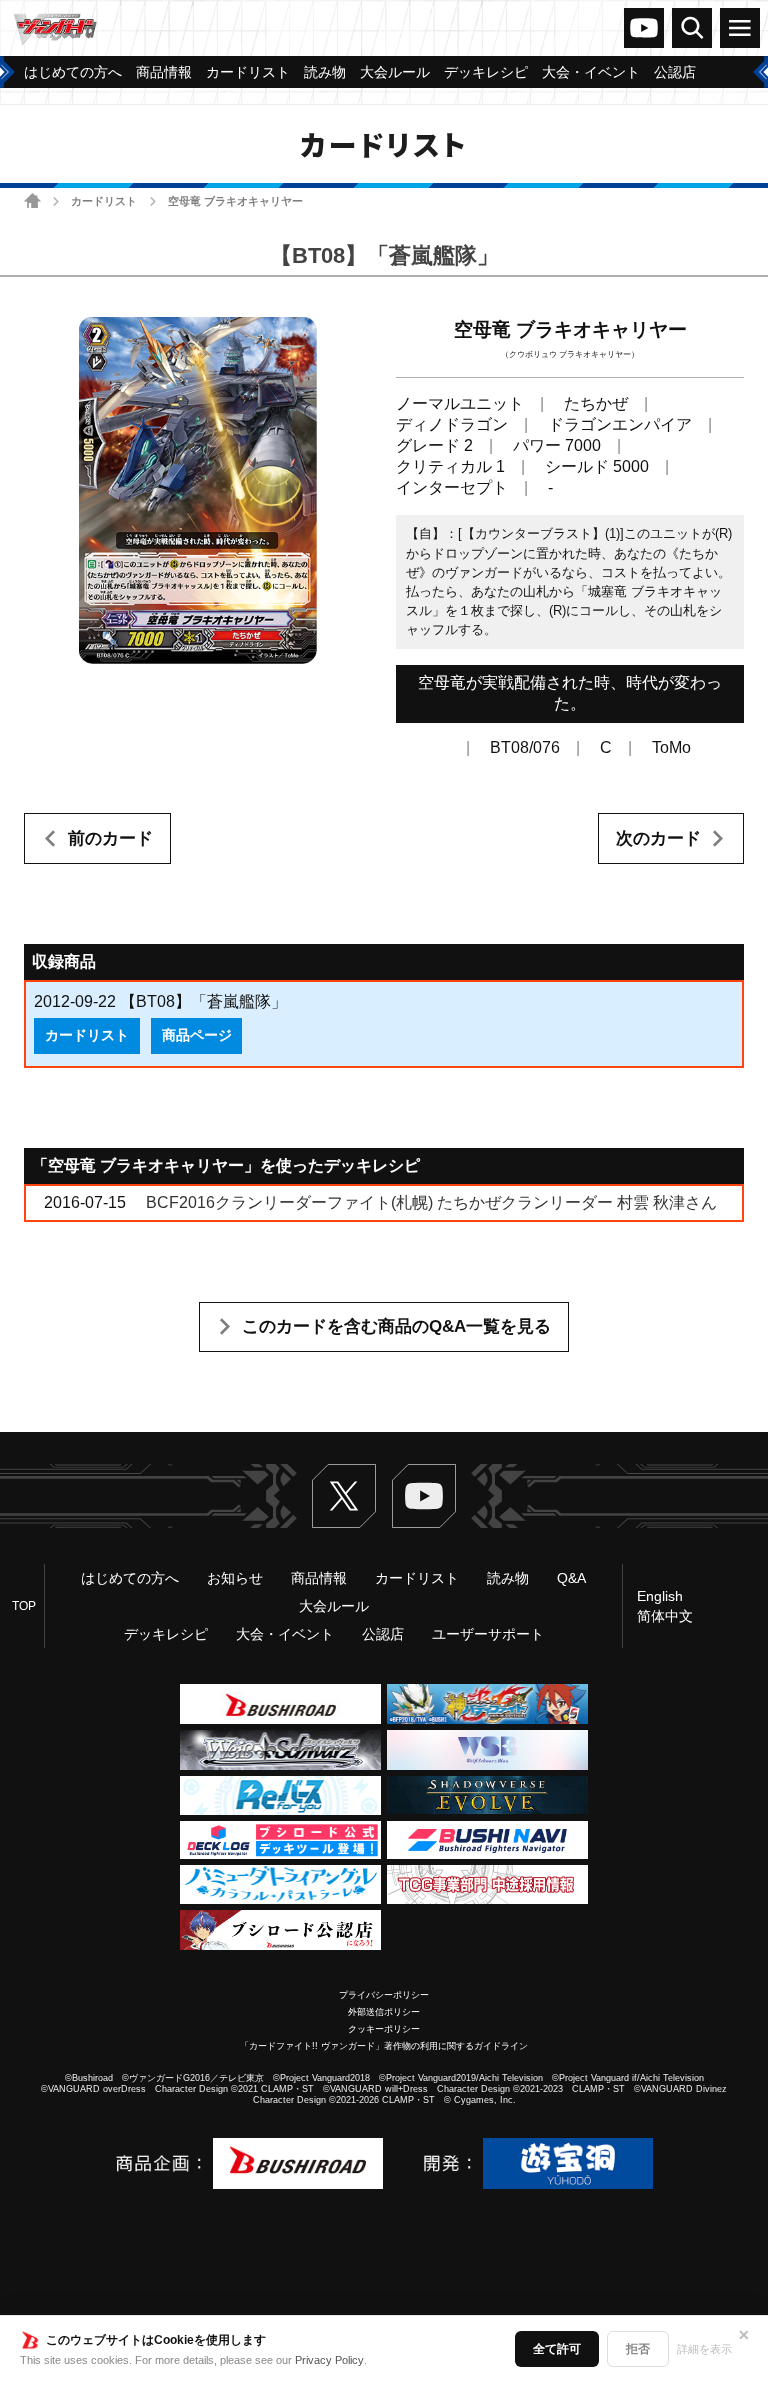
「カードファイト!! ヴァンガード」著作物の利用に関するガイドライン (384, 2046)
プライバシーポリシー (384, 1995)
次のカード (658, 838)
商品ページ (197, 1035)
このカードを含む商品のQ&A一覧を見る (396, 1326)
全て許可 (557, 2349)
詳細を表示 (704, 2349)
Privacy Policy (329, 2360)
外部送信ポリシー (384, 2012)
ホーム (32, 200)
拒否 (638, 2349)
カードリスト (104, 201)
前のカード (110, 838)
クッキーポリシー (384, 2029)
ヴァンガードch (644, 28)
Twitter (344, 1496)
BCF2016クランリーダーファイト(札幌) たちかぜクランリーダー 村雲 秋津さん (431, 1202)
